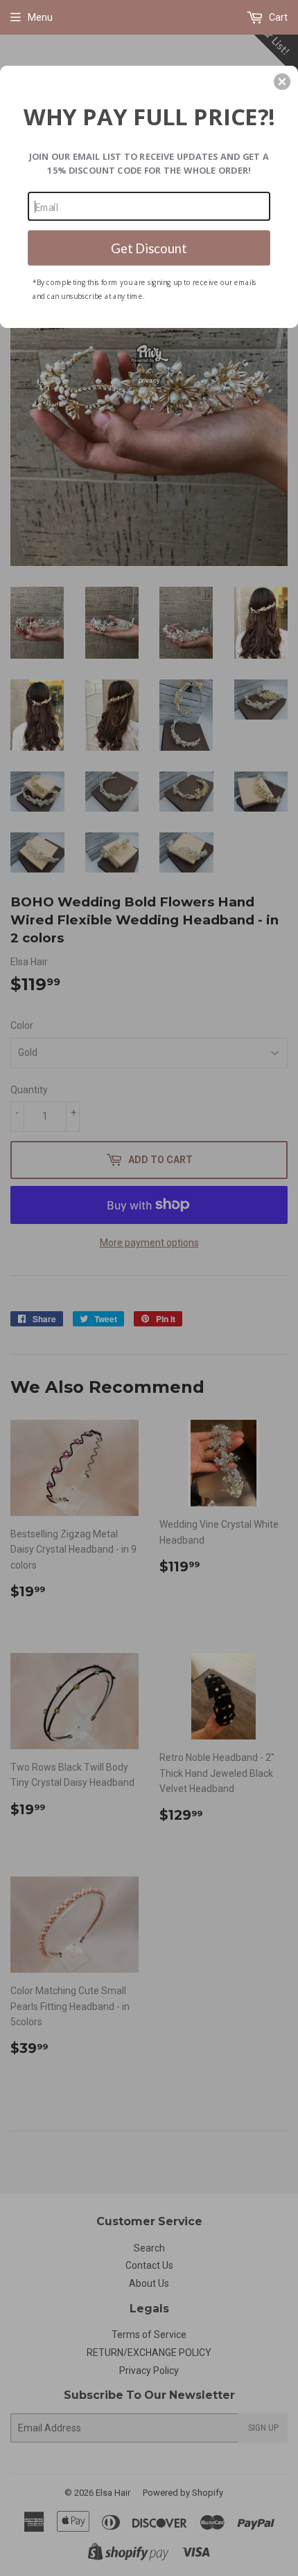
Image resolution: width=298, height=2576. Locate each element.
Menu (40, 17)
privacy (149, 380)
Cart (277, 17)
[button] (282, 82)
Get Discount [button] (149, 247)
